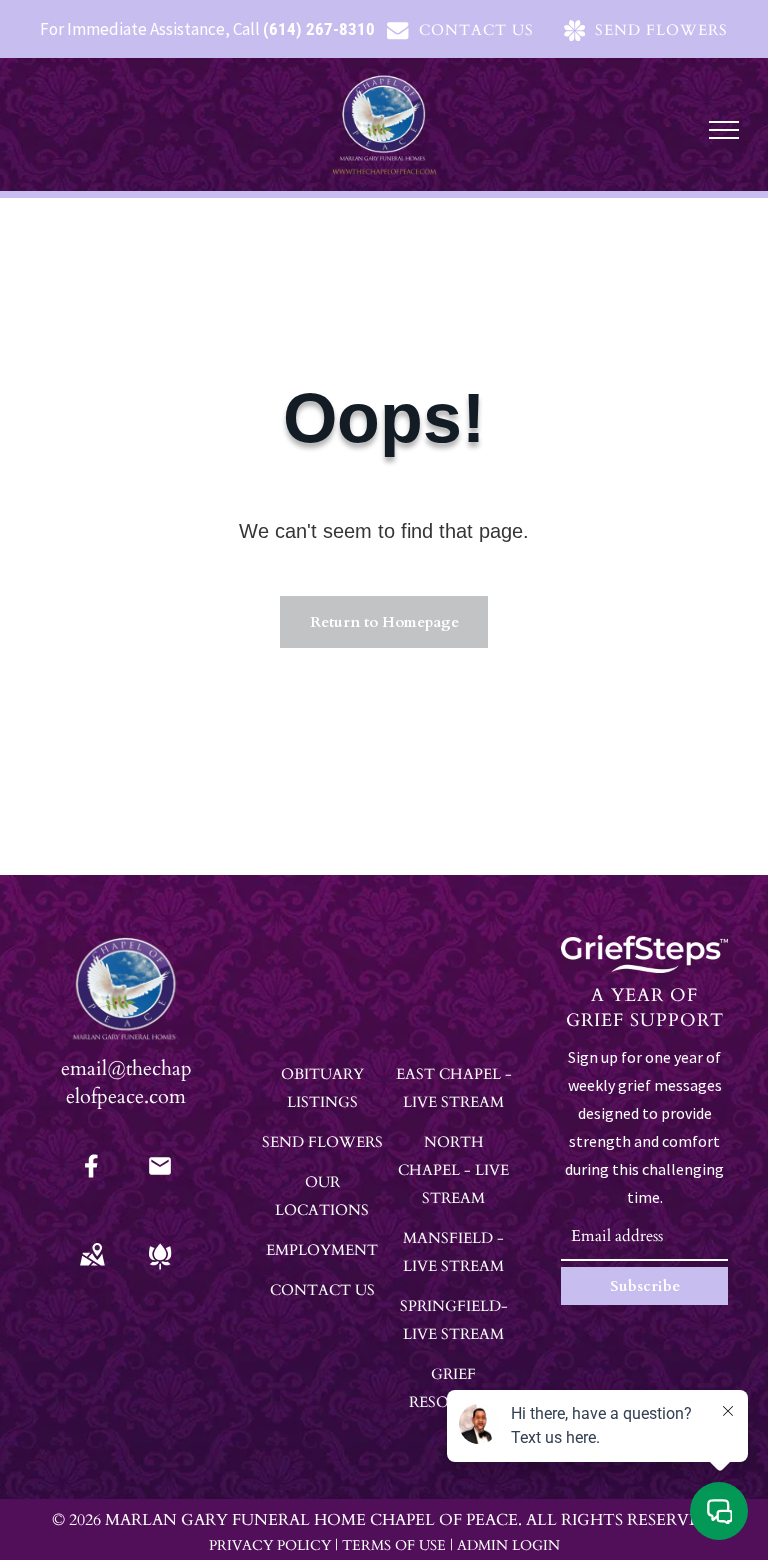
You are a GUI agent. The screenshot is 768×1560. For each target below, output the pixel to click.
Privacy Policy (270, 1545)
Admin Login (508, 1545)
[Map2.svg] (92, 1269)
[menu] (724, 130)
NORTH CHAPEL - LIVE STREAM (453, 1170)
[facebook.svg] (92, 1179)
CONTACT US (322, 1290)
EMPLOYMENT (322, 1250)
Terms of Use (394, 1545)
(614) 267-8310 (319, 29)
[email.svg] (160, 1172)
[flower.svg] (160, 1269)
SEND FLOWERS (322, 1142)
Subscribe (645, 1286)
